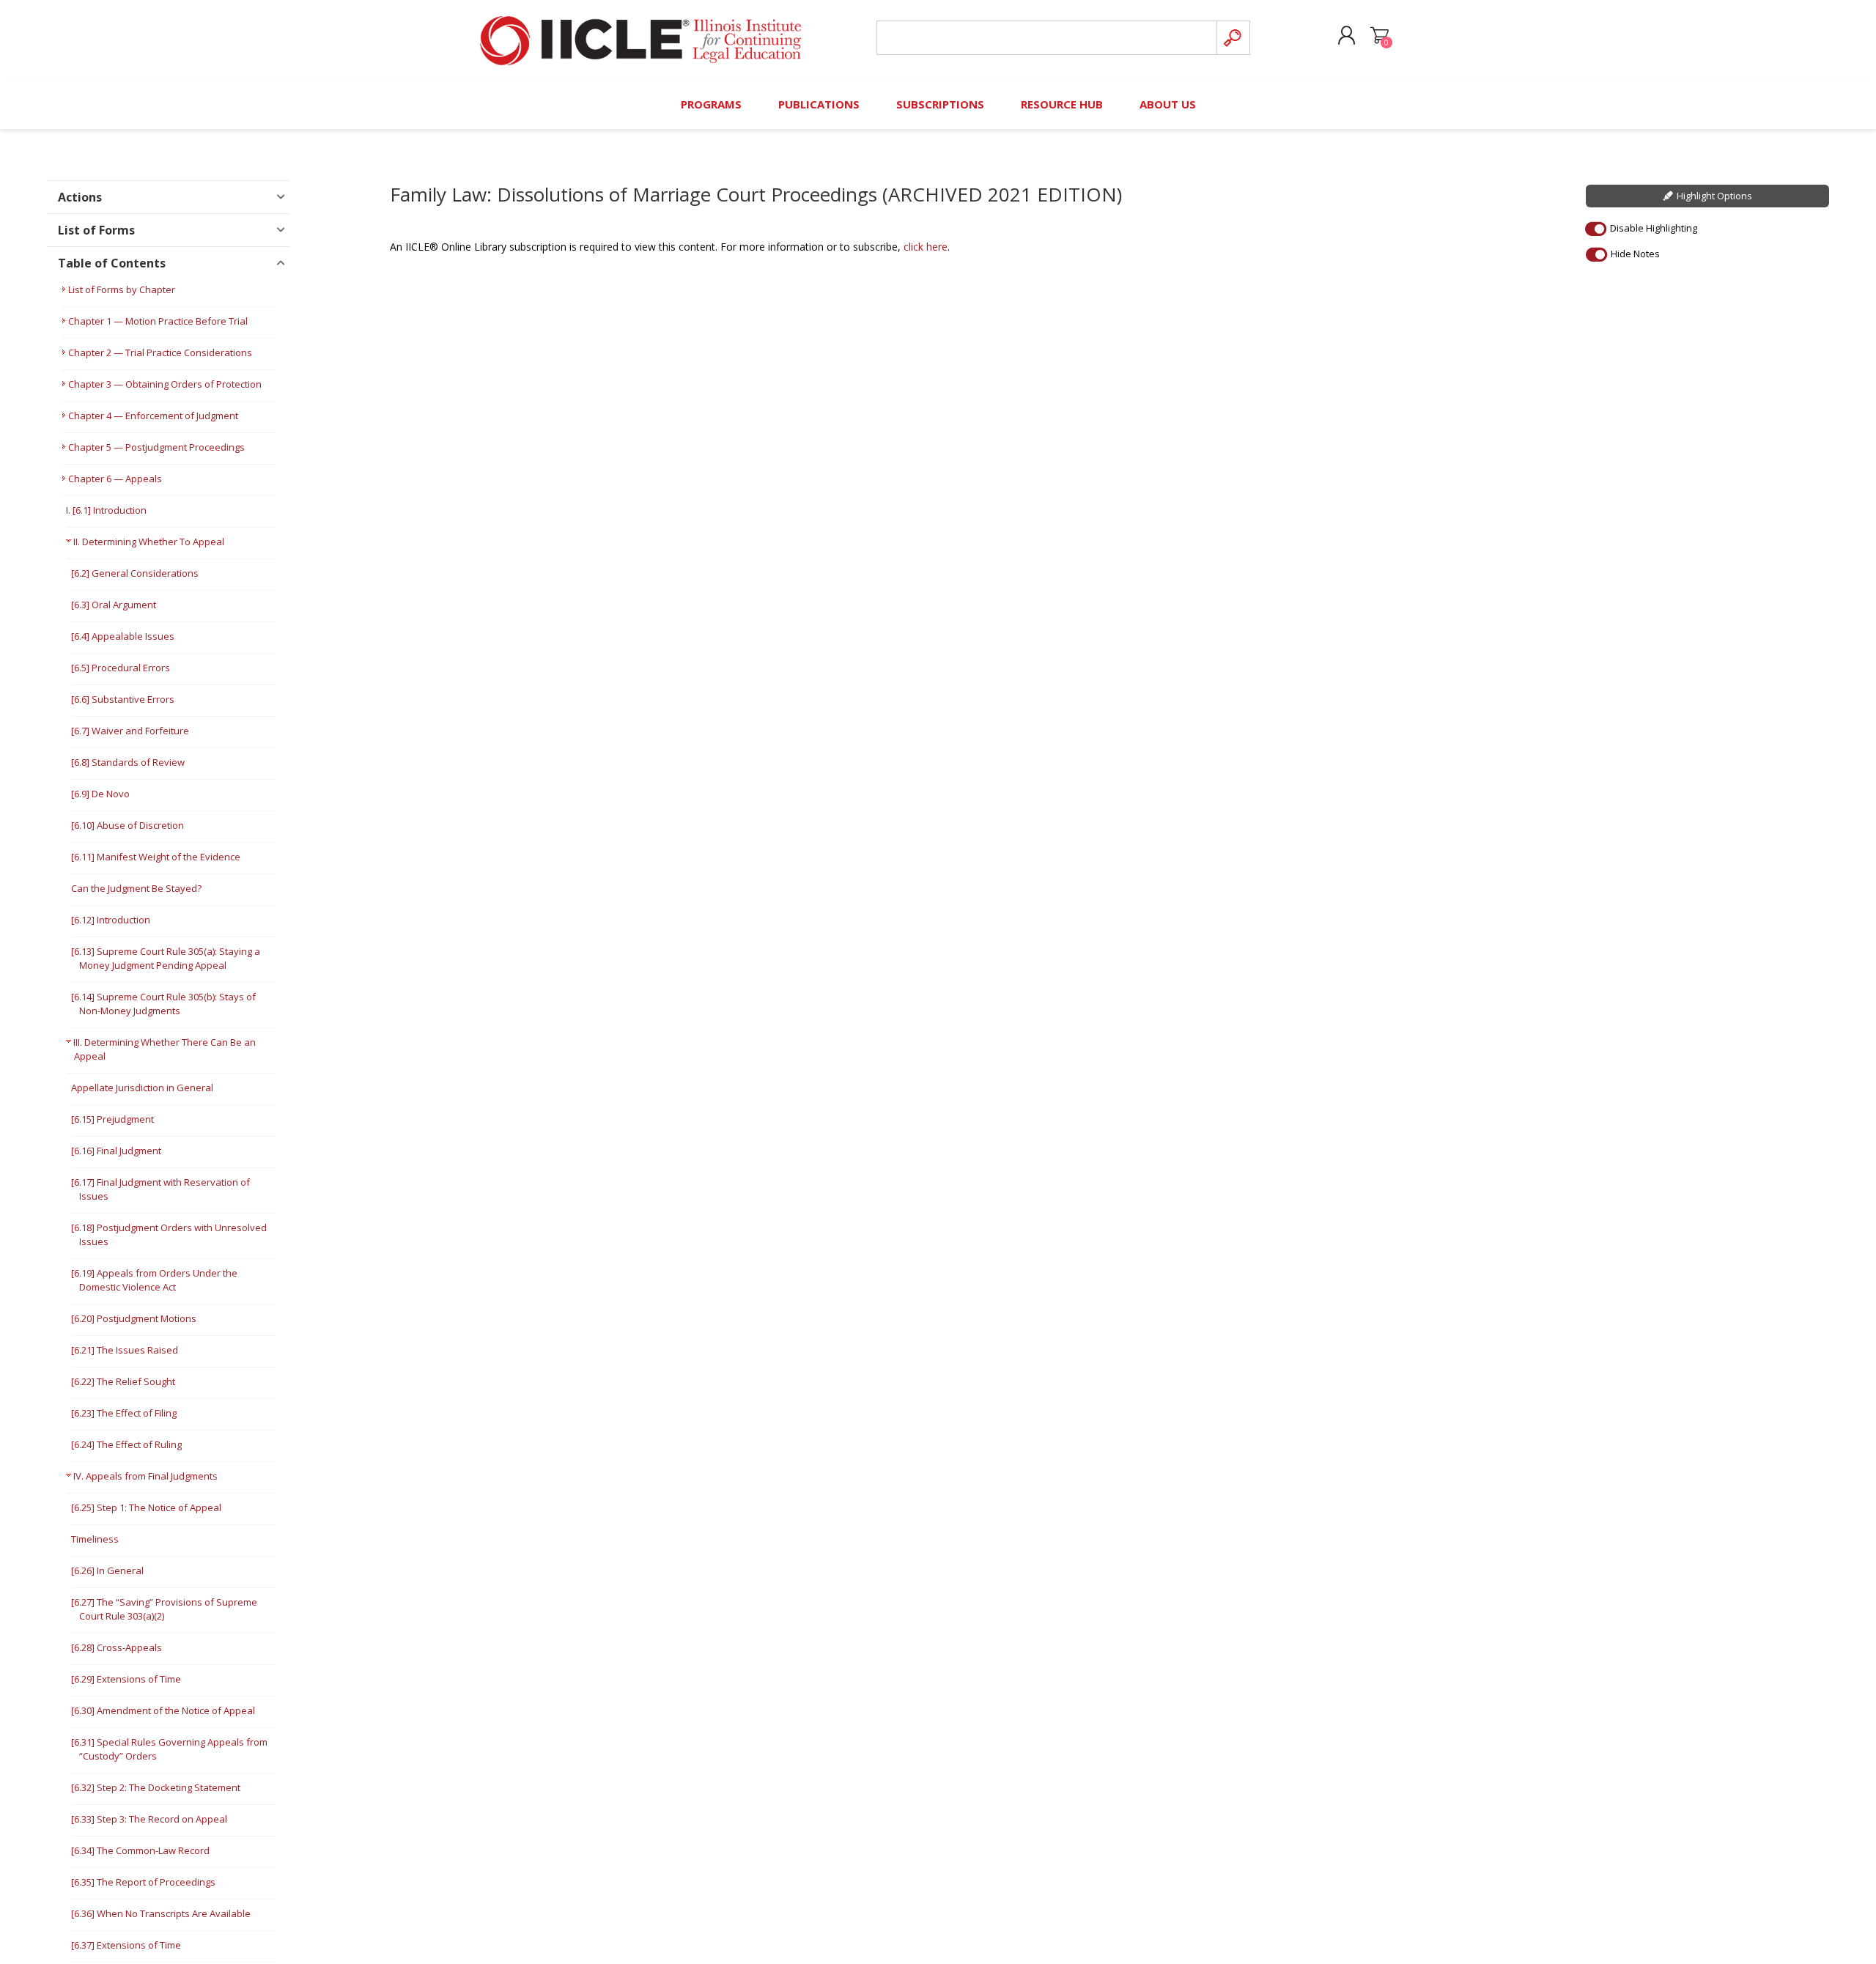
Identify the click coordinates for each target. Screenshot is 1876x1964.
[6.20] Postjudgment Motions (134, 1318)
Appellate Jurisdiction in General (142, 1088)
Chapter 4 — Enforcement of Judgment (153, 416)
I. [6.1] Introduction (106, 510)
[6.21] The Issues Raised (125, 1350)
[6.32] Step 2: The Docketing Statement (156, 1787)
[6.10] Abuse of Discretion (128, 825)
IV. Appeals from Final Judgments (145, 1476)
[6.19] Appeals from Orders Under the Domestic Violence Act (154, 1280)
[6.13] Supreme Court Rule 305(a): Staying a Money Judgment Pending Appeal (166, 958)
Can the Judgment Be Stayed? (136, 888)
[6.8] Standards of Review (128, 762)
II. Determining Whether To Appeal (149, 542)
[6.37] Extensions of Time (126, 1945)
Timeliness (95, 1539)
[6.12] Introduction (111, 920)
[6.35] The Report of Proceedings (143, 1882)
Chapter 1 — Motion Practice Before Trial (158, 321)
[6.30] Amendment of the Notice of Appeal (163, 1710)
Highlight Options (1714, 196)
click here (926, 247)
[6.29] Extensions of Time (126, 1679)
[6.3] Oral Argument (114, 605)
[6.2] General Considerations (135, 573)
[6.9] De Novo (100, 794)
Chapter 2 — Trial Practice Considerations (160, 352)
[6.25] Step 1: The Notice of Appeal (146, 1507)
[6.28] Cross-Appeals (117, 1647)
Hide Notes (1635, 254)
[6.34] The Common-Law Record (140, 1850)
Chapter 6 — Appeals (115, 479)
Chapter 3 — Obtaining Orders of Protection (165, 384)
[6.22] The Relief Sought (123, 1381)
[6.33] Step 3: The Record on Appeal (149, 1819)
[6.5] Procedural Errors (121, 668)
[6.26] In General (107, 1570)
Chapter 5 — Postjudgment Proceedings (156, 447)
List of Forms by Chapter (122, 289)
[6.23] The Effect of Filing (124, 1413)
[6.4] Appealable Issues (123, 636)
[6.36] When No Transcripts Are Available (161, 1913)
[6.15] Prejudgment (112, 1119)
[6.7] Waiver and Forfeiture (130, 731)
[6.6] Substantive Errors (123, 699)
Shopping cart (1380, 36)
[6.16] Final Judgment (116, 1151)
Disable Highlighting (1654, 228)
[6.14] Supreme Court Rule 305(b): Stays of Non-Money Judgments (163, 1004)
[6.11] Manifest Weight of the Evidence (156, 857)
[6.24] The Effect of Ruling (126, 1444)
